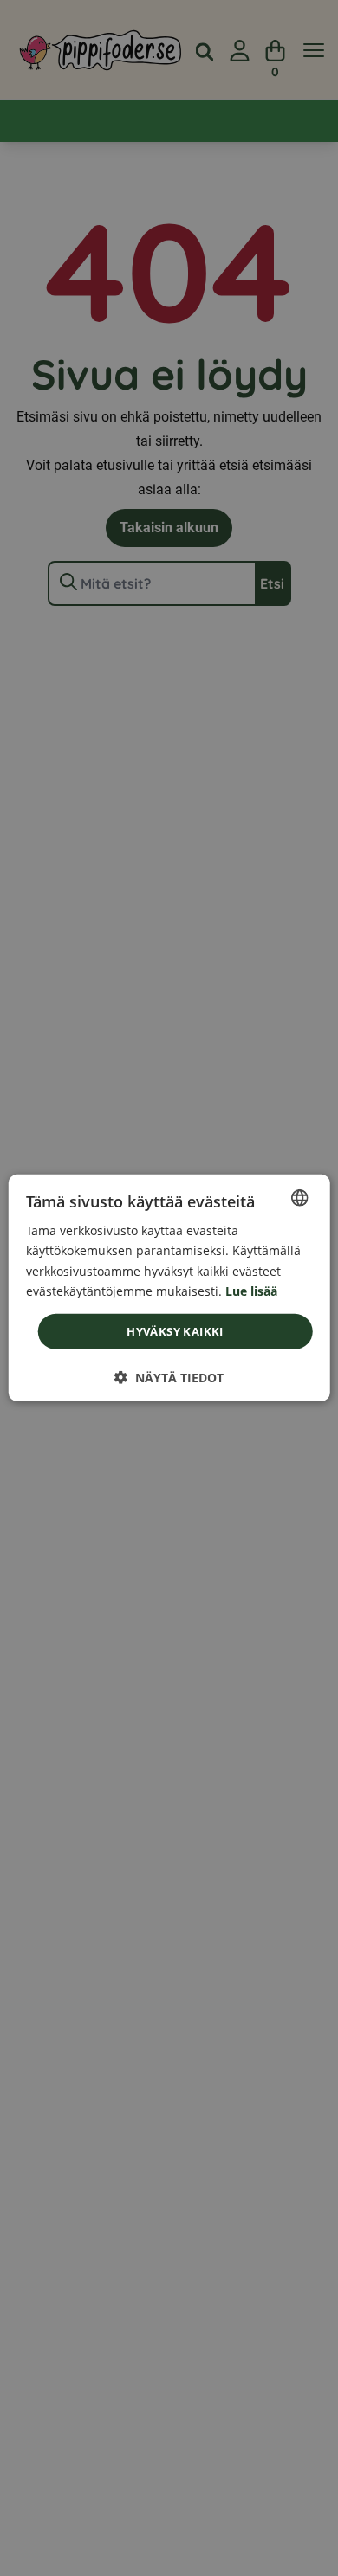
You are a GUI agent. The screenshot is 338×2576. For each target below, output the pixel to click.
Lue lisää (251, 1290)
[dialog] (169, 1288)
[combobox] (299, 1198)
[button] (169, 1378)
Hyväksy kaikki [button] (175, 1331)
